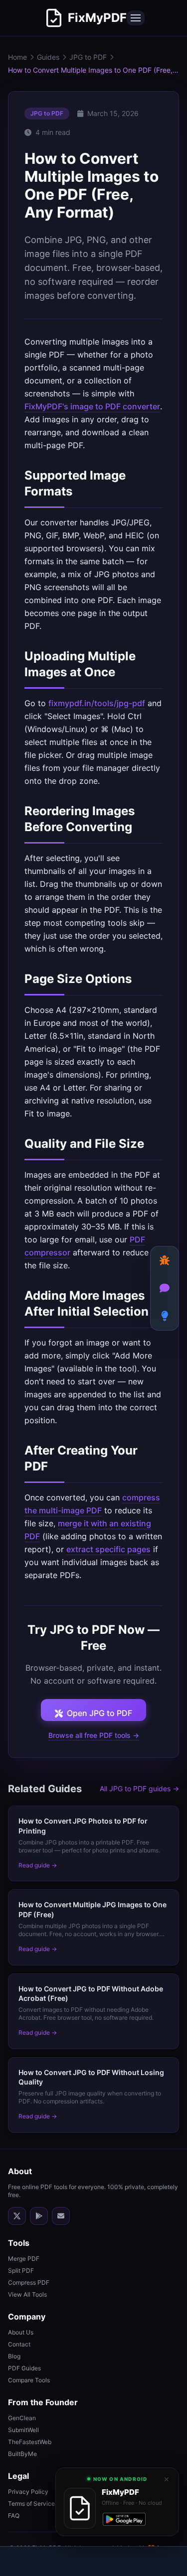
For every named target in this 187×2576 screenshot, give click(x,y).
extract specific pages (108, 1549)
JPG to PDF (88, 57)
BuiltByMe (22, 2454)
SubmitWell (23, 2430)
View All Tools (27, 2294)
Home (17, 57)
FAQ (14, 2515)
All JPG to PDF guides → (139, 1788)
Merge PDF (24, 2259)
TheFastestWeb (30, 2442)
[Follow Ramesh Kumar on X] (17, 2216)
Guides (48, 57)
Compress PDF (29, 2282)
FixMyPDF (97, 18)
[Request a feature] (165, 1316)
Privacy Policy (28, 2492)
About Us (21, 2332)
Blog (14, 2356)
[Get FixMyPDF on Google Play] (39, 2216)
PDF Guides (24, 2368)
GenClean (22, 2418)
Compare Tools (29, 2380)
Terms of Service (31, 2504)
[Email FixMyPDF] (61, 2216)
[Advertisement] (94, 2562)
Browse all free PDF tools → (94, 1735)
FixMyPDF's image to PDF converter (92, 406)
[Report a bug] (165, 1260)
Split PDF (21, 2270)
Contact (19, 2344)
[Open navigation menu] (136, 18)
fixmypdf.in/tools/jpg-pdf (97, 703)
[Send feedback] (165, 1288)
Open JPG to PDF (99, 1713)
